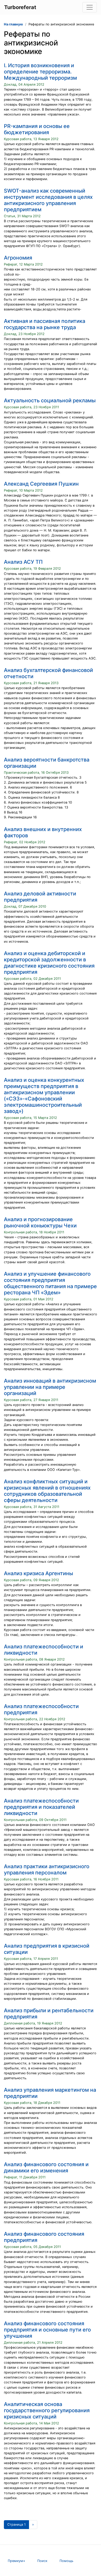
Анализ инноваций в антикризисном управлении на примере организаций (50, 1387)
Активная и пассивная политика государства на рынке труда (45, 324)
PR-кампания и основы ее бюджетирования (37, 129)
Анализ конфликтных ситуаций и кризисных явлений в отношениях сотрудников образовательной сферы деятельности (47, 1491)
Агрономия (18, 258)
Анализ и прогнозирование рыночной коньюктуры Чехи (40, 1222)
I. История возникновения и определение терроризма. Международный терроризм (40, 72)
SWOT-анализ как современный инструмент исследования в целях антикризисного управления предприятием (48, 200)
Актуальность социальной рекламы (50, 400)
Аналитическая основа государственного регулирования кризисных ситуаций (47, 2410)
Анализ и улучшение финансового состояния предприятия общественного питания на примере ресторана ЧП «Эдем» (50, 1283)
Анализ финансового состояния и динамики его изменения (46, 2167)
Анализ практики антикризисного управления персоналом (47, 1870)
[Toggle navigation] (90, 7)
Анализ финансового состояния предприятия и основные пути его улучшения (47, 2330)
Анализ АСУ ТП (23, 562)
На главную (13, 24)
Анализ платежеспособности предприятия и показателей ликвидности (41, 1807)
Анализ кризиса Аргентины (38, 1573)
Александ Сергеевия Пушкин (41, 484)
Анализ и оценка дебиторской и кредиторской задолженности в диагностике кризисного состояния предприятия (49, 963)
